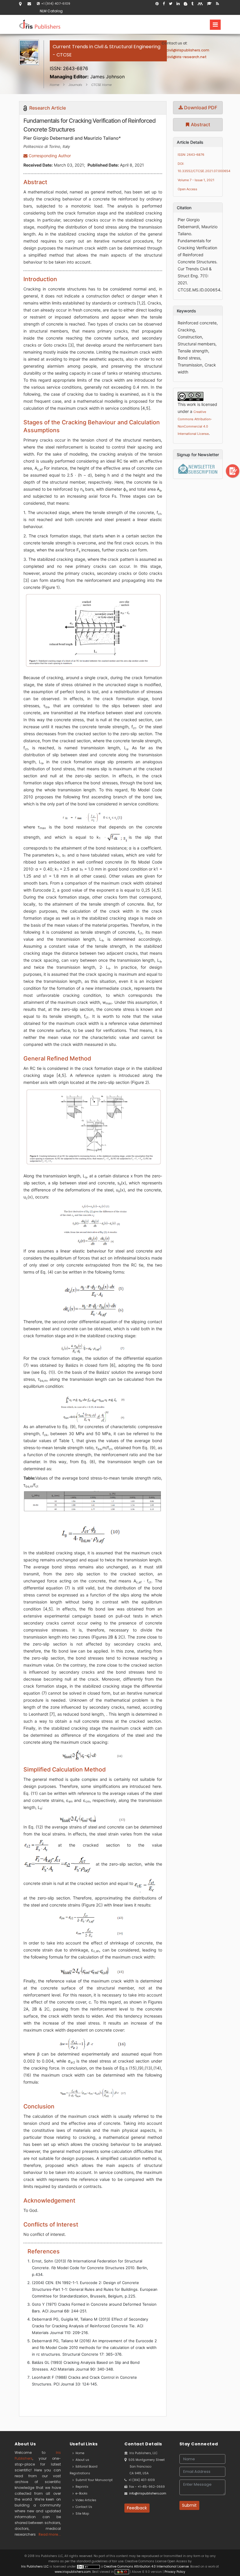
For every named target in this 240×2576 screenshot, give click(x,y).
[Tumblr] (192, 4)
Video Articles (85, 2500)
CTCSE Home (102, 85)
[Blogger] (186, 4)
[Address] (20, 4)
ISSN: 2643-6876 (191, 155)
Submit (189, 2505)
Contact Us (83, 2507)
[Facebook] (164, 4)
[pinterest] (157, 4)
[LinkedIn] (178, 4)
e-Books (81, 2493)
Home (55, 85)
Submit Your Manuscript (93, 2480)
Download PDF (200, 108)
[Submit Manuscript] (233, 471)
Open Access (187, 189)
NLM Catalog (51, 11)
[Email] (29, 4)
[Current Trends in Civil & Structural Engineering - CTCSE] (108, 62)
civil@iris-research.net (186, 57)
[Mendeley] (200, 4)
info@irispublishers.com (148, 2493)
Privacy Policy (174, 2572)
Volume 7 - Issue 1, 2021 (196, 180)
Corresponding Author (49, 156)
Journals (75, 85)
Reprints (81, 2487)
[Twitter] (171, 4)
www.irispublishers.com (73, 2572)
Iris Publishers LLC (35, 2567)
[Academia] (209, 4)
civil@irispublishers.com (188, 50)
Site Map (81, 2514)
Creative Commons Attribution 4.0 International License (146, 2567)
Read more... (50, 2534)
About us (82, 2460)
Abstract (200, 124)
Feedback (137, 2508)
